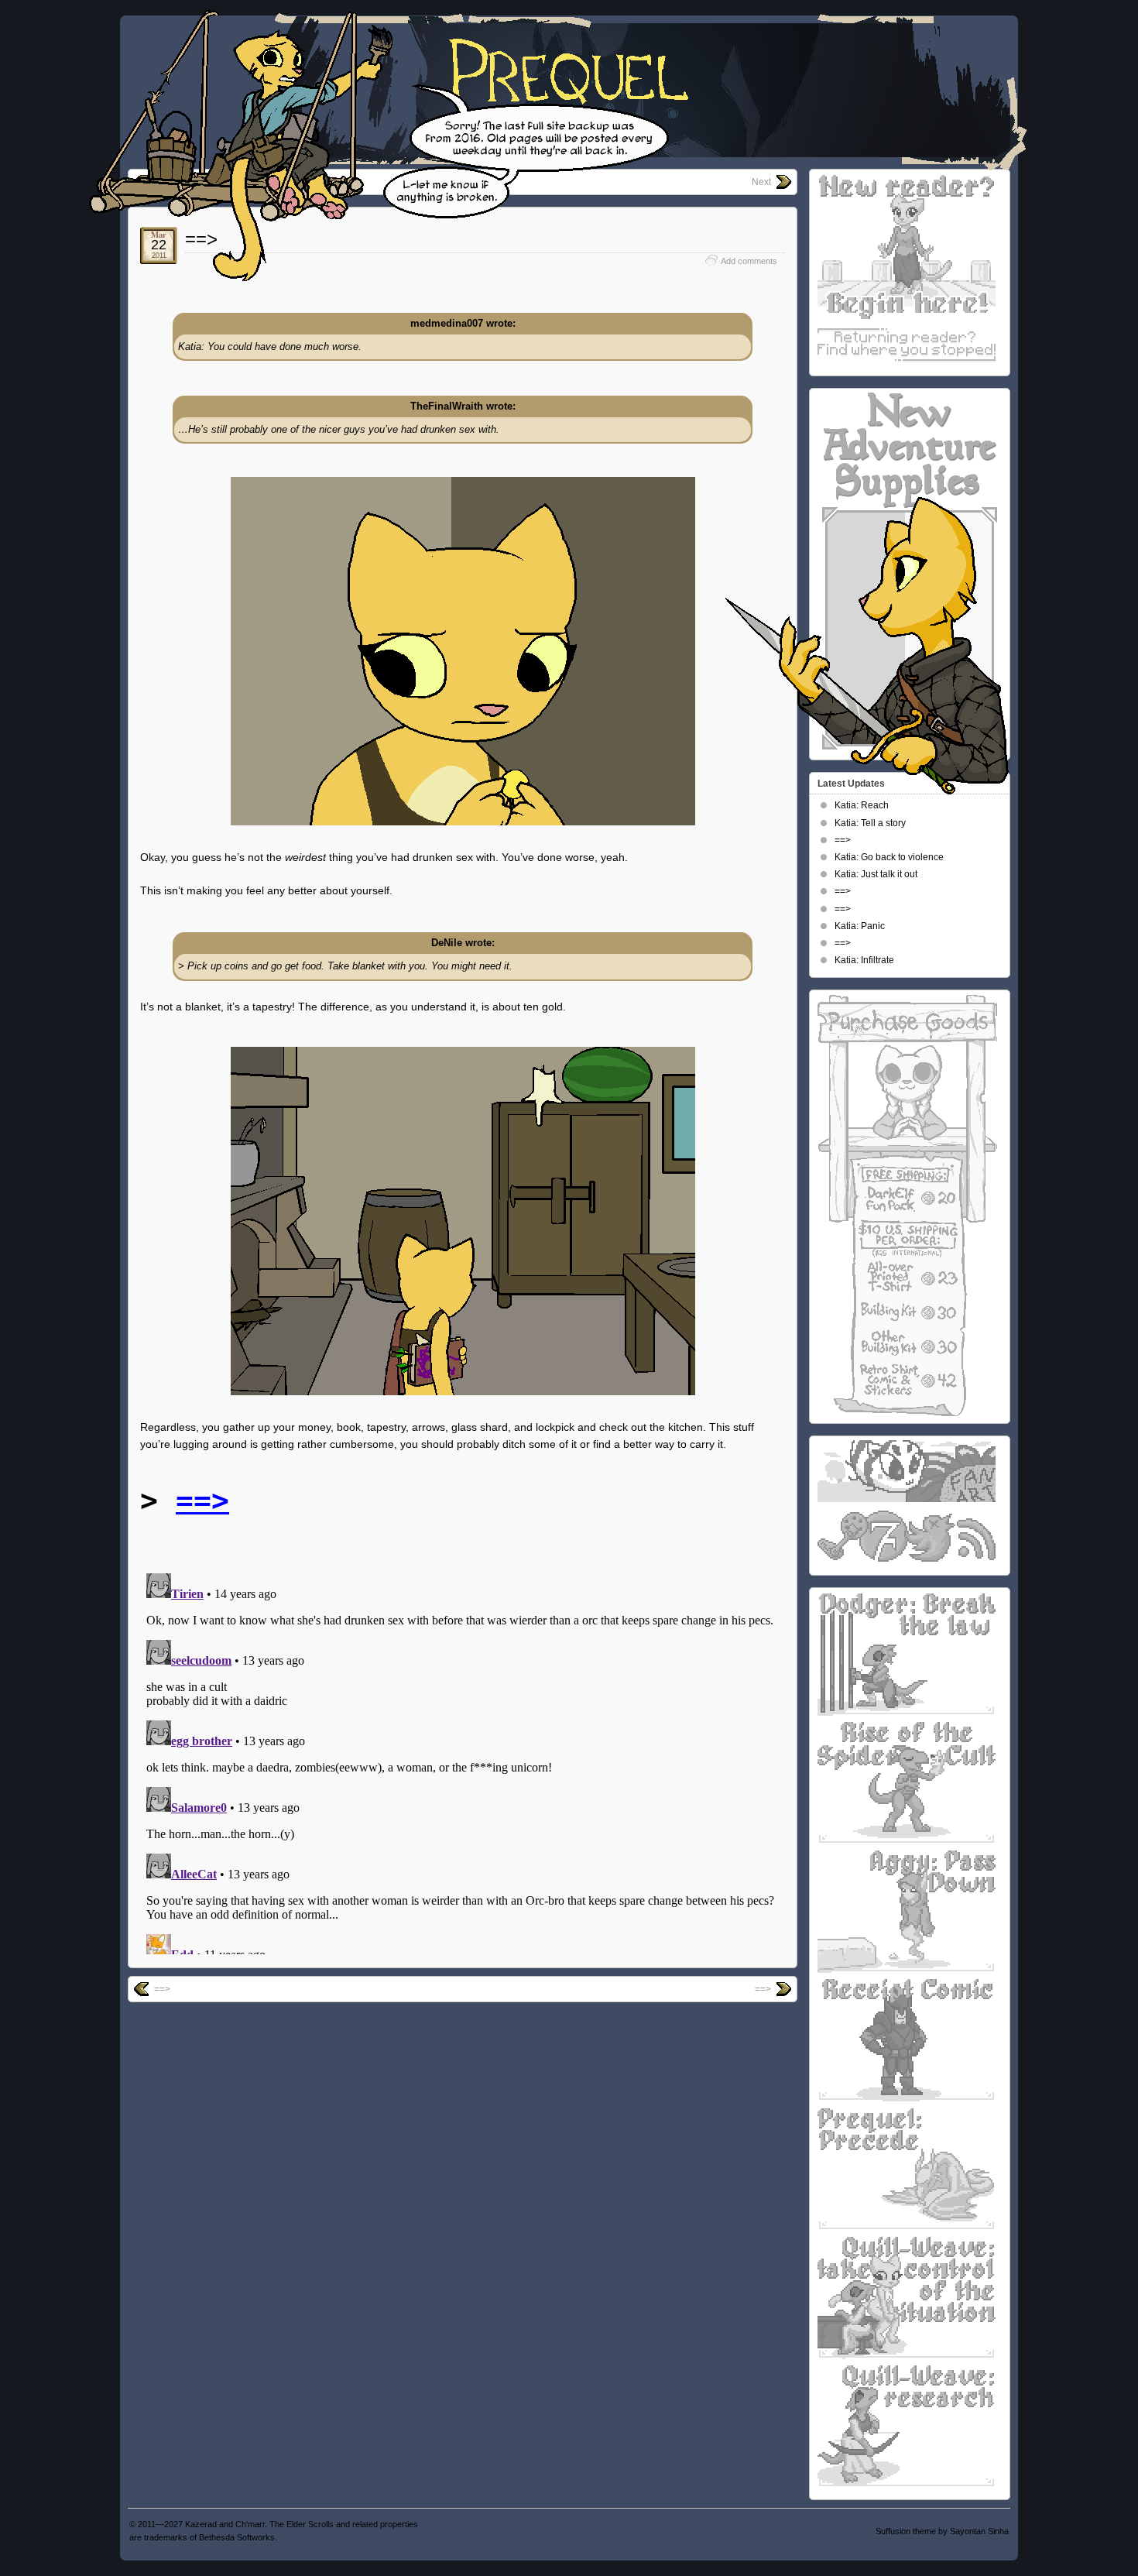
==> (201, 239)
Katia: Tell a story (870, 823)
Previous (173, 182)
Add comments (749, 261)
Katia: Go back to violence (889, 857)
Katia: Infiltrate (864, 960)
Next (761, 182)
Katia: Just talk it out (876, 874)
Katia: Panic (860, 926)
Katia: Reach (862, 805)
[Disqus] (463, 1761)
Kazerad (201, 2524)
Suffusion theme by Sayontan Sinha (942, 2531)
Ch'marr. (251, 2524)
